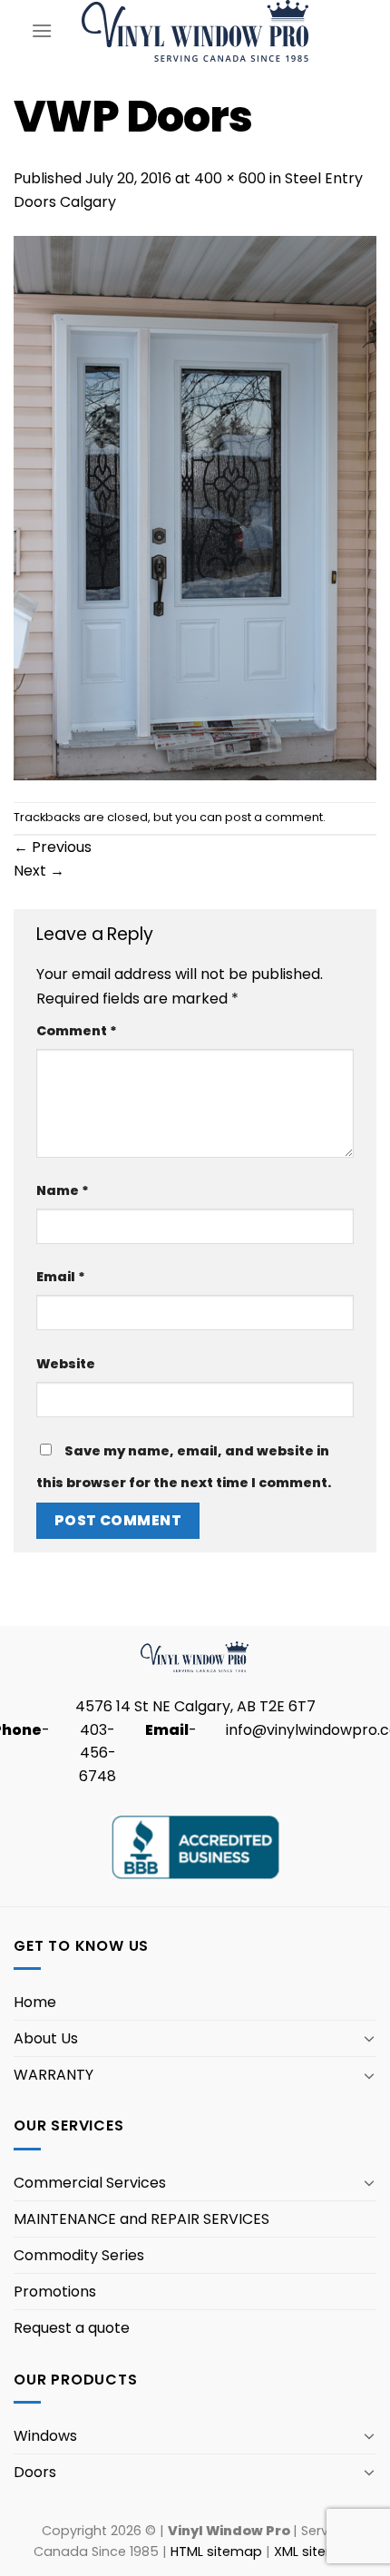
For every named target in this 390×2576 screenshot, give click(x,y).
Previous (53, 847)
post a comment (274, 817)
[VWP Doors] (195, 507)
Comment (77, 1031)
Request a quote (72, 2328)
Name (63, 1190)
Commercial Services (90, 2183)
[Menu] (42, 30)
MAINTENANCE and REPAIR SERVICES (141, 2219)
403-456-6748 (97, 1753)
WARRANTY (54, 2075)
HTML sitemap (216, 2552)
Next (39, 871)
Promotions (55, 2292)
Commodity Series (79, 2255)
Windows (45, 2436)
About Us (46, 2038)
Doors (35, 2472)
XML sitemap (316, 2552)
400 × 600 (230, 178)
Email (61, 1277)
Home (35, 2002)
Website (66, 1364)
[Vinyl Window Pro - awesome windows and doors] (195, 30)
